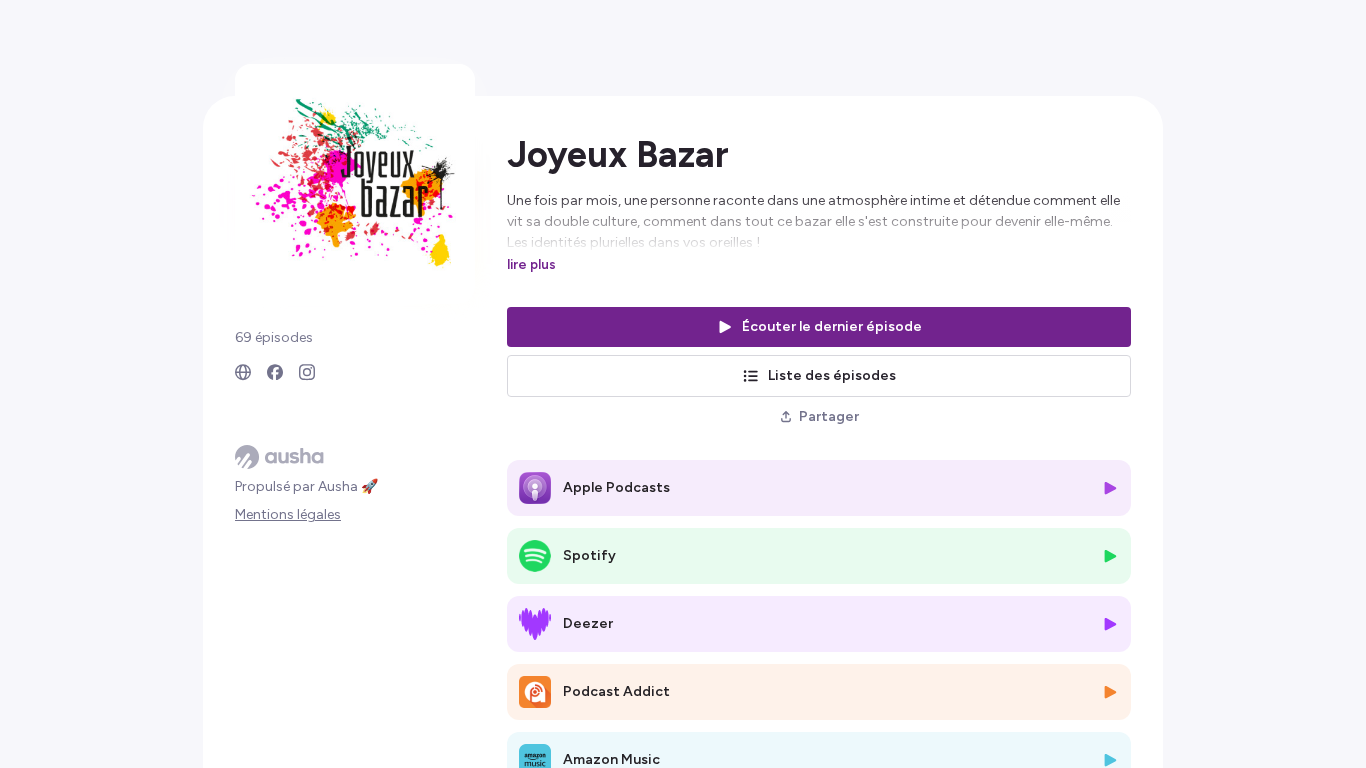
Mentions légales (288, 514)
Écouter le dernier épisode (832, 326)
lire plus (531, 264)
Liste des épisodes (832, 375)
